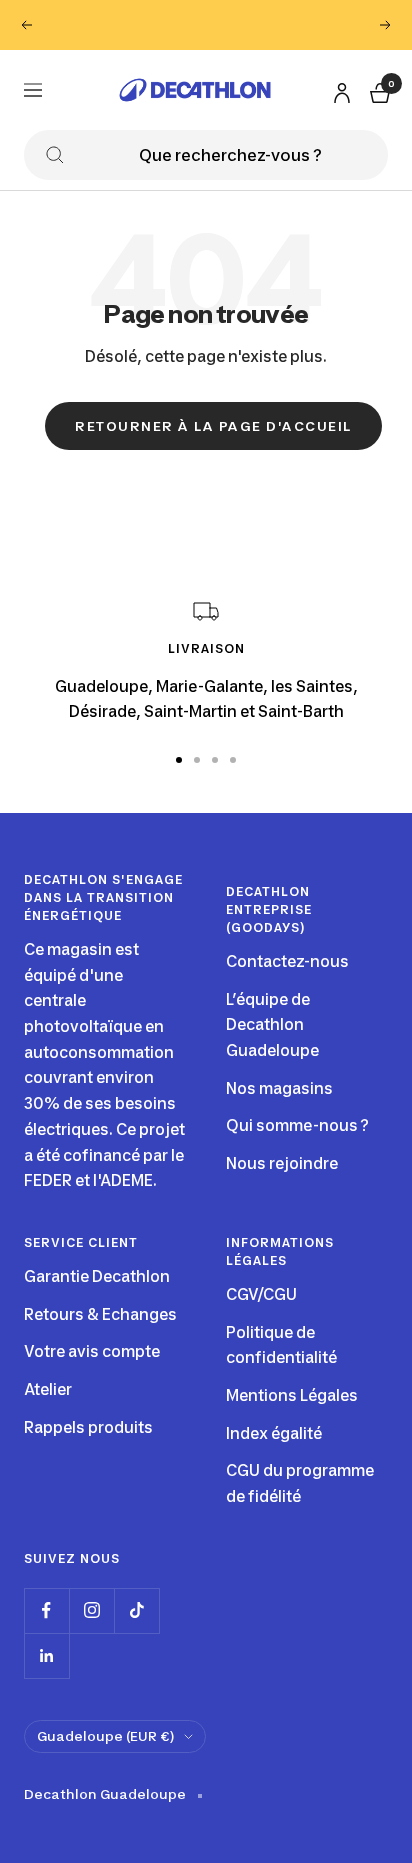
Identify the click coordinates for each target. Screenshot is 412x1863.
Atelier (48, 1389)
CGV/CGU (261, 1294)
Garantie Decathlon (97, 1276)
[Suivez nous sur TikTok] (136, 1610)
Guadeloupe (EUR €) (105, 1736)
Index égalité (274, 1433)
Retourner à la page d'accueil (213, 426)
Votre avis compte (92, 1351)
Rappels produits (88, 1427)
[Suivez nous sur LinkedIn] (46, 1655)
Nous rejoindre (282, 1163)
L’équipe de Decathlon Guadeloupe (272, 1025)
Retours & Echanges (100, 1314)
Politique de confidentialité (281, 1345)
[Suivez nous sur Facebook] (46, 1610)
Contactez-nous (287, 961)
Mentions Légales (292, 1395)
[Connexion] (339, 88)
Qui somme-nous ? (297, 1125)
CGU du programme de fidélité (300, 1483)
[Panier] (378, 89)
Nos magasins (279, 1088)
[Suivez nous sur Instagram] (91, 1610)
